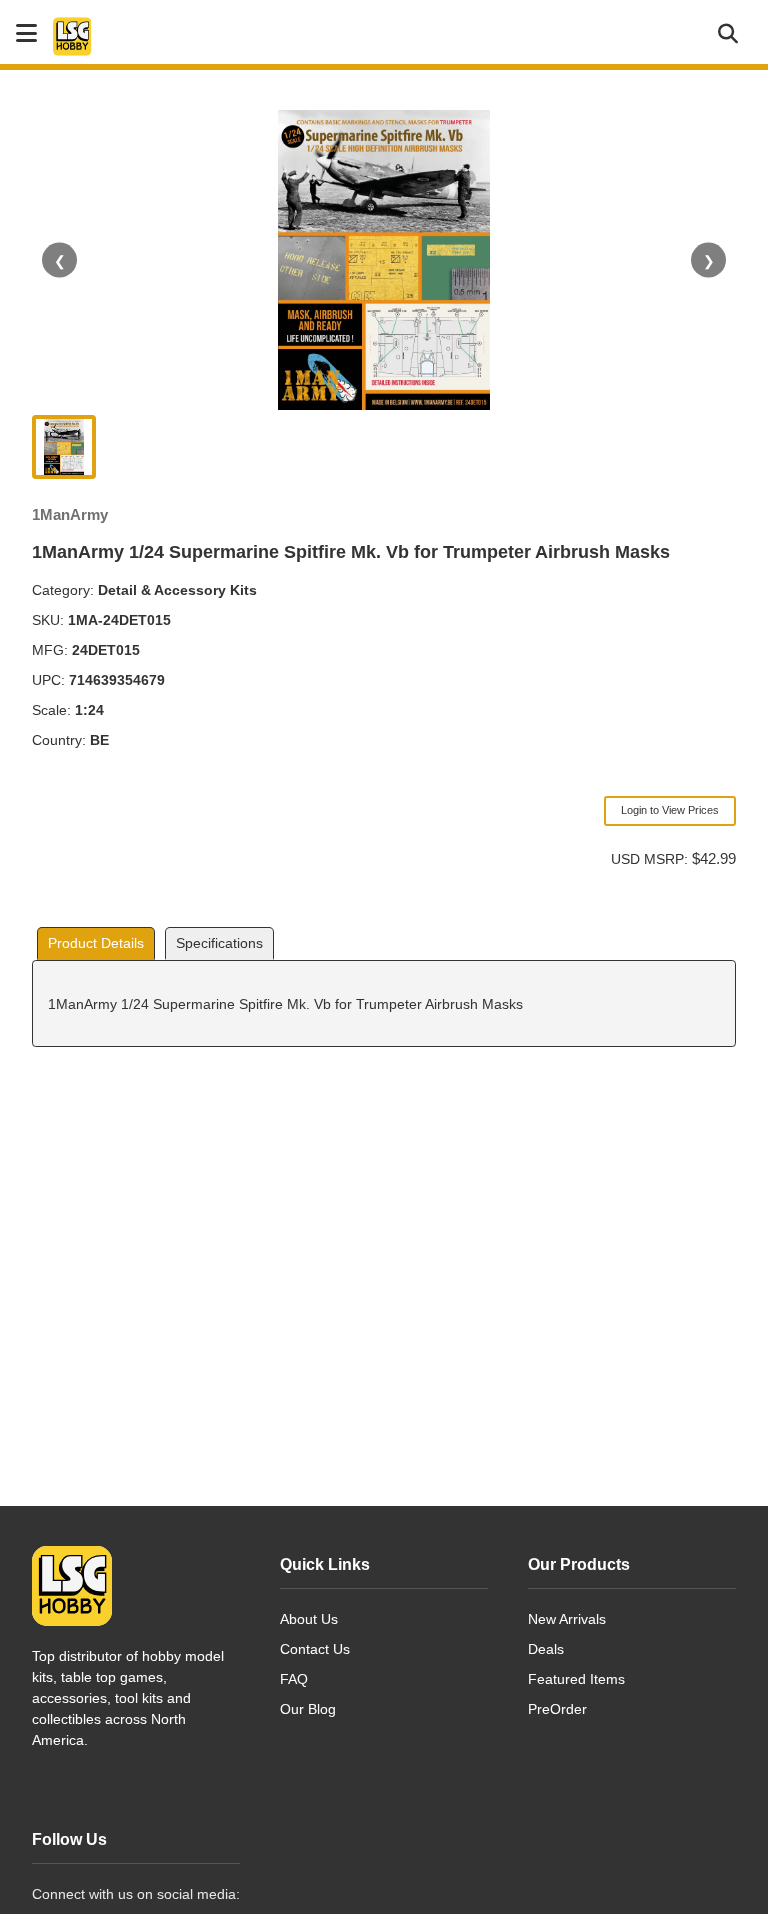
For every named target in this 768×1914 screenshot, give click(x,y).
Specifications (219, 943)
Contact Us (315, 1649)
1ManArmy (70, 514)
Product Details (96, 943)
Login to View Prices (670, 810)
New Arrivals (567, 1619)
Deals (546, 1649)
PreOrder (557, 1709)
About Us (309, 1619)
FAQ (294, 1679)
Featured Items (576, 1679)
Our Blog (308, 1709)
